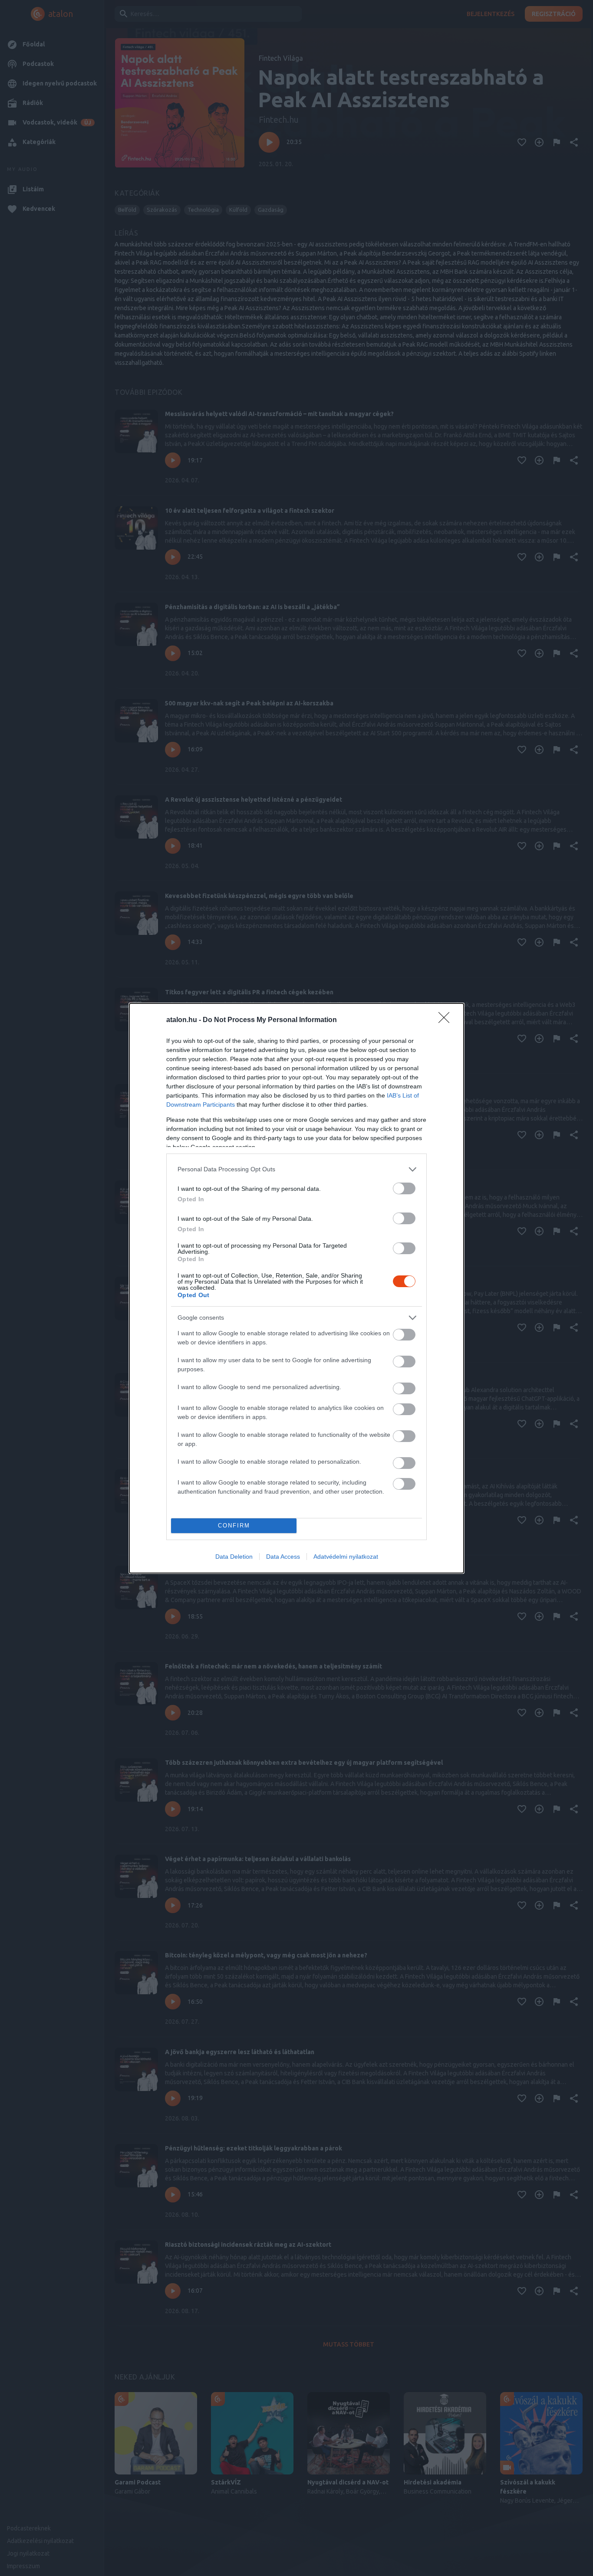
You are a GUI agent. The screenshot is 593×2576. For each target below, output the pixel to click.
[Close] (447, 1020)
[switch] (404, 1188)
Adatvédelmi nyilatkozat (346, 1557)
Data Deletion (234, 1557)
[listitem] (296, 1169)
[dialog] (296, 1288)
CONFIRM (234, 1526)
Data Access (283, 1557)
